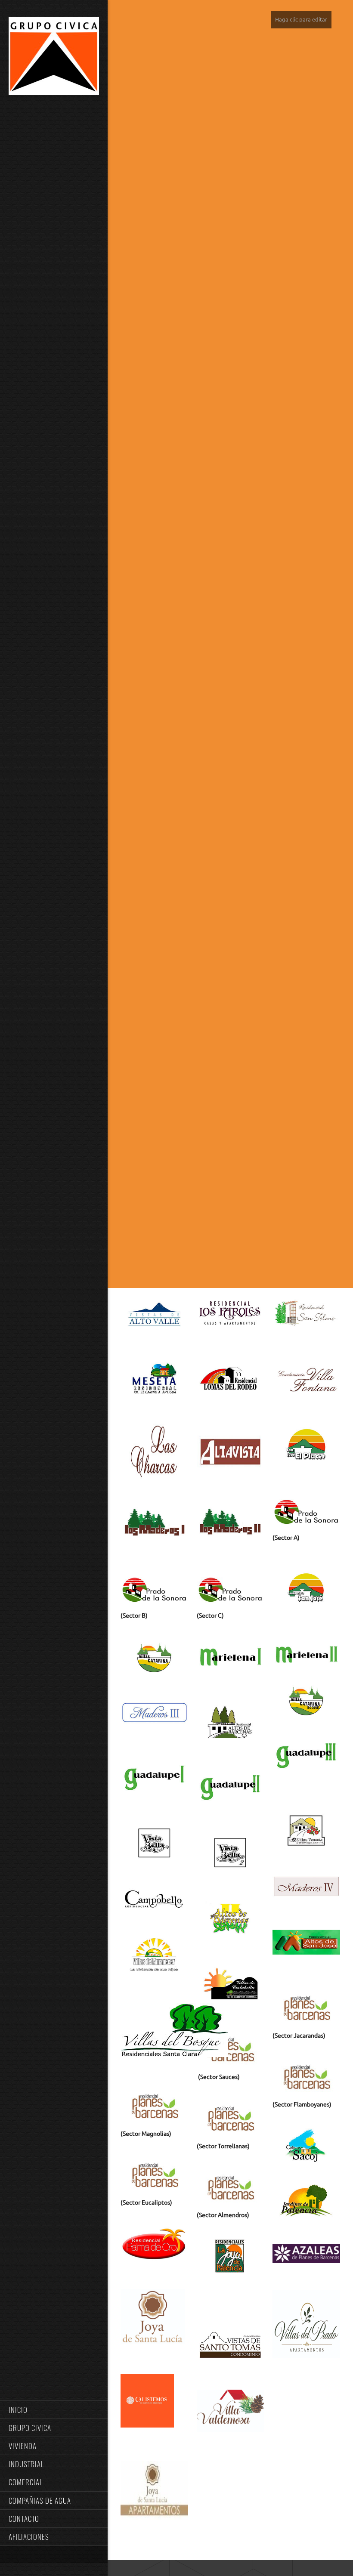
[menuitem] (54, 2409)
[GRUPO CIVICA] (54, 58)
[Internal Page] (154, 2517)
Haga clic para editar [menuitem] (301, 19)
